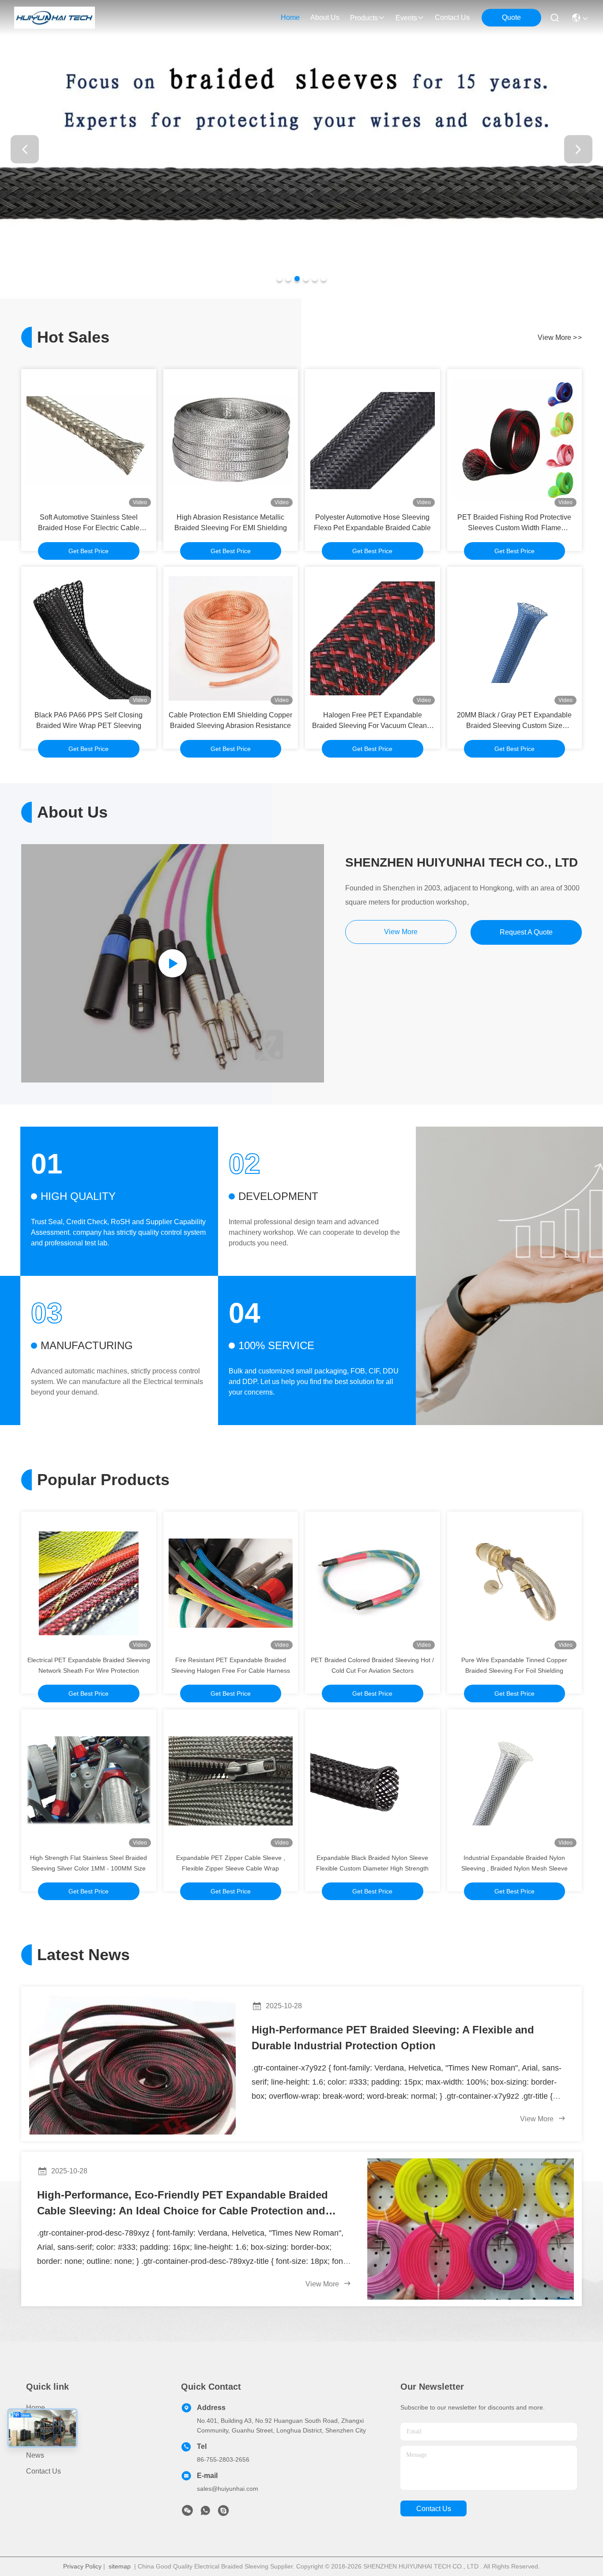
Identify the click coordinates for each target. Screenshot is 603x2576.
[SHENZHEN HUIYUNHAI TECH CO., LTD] (55, 18)
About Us (41, 2439)
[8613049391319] (205, 2513)
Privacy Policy (82, 2566)
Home (290, 17)
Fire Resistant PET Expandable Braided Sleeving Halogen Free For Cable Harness (231, 1665)
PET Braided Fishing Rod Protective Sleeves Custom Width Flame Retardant (514, 523)
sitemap (120, 2566)
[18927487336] (223, 2513)
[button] (279, 279)
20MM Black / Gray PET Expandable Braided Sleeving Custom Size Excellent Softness (514, 721)
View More (538, 2119)
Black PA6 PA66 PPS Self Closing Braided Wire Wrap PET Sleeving (89, 720)
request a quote (526, 932)
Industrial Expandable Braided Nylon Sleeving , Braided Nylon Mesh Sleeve (514, 1863)
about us (325, 17)
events (406, 18)
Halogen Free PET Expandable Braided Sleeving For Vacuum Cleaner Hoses (373, 721)
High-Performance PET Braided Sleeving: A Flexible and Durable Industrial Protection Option (393, 2038)
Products (40, 2423)
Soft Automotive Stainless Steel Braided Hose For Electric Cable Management (89, 523)
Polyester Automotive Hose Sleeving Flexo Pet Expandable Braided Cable (372, 522)
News (35, 2455)
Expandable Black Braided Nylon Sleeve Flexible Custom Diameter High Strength (372, 1863)
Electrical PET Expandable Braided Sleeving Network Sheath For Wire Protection (89, 1665)
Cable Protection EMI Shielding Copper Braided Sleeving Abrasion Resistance (230, 720)
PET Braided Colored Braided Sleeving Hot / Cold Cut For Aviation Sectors (372, 1665)
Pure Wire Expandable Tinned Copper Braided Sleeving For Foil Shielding (514, 1665)
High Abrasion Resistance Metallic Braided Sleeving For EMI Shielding (231, 522)
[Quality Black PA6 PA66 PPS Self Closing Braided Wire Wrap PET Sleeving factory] (89, 638)
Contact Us (43, 2471)
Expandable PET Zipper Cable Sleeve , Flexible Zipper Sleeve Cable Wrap (231, 1863)
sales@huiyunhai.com (228, 2489)
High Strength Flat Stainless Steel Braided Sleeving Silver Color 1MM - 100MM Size (89, 1863)
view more (560, 338)
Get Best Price (89, 551)
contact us (452, 17)
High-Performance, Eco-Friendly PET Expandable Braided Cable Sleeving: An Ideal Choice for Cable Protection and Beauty (183, 2204)
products (364, 18)
